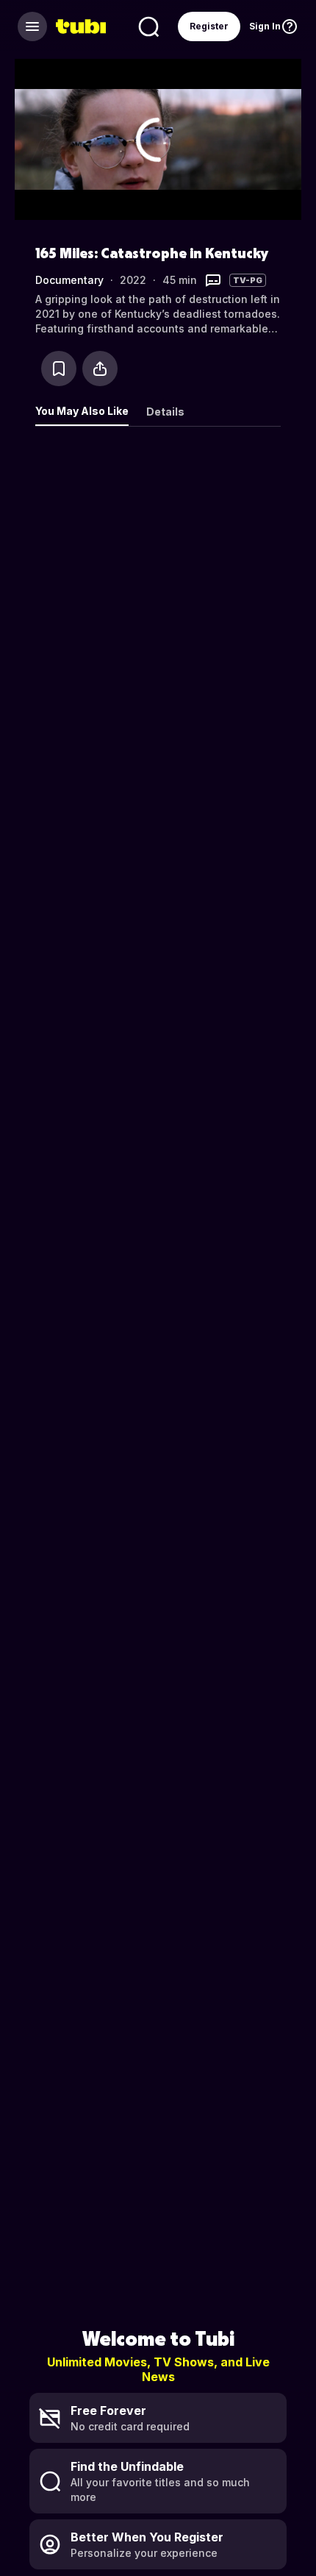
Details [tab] (165, 412)
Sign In (265, 26)
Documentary (69, 280)
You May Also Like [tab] (82, 411)
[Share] (100, 369)
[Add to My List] (59, 369)
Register (209, 26)
